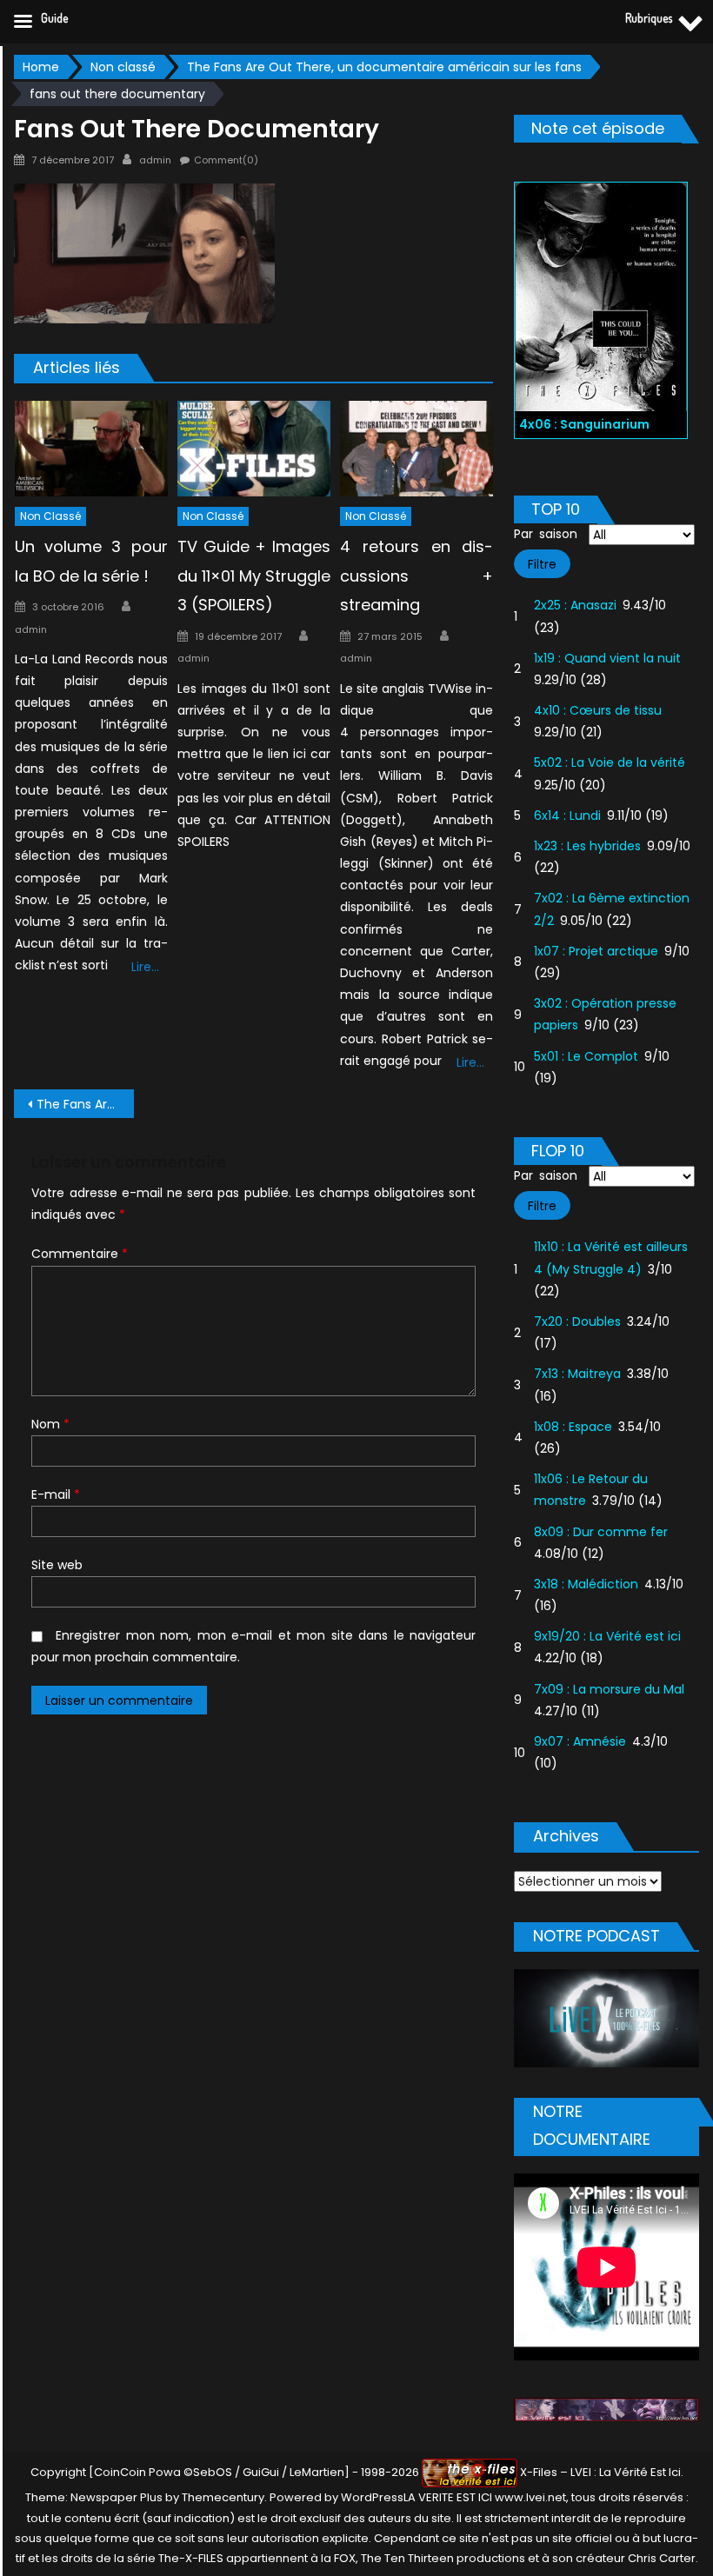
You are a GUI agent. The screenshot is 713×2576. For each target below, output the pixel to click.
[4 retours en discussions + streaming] (416, 449)
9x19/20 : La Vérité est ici (607, 1636)
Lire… (145, 967)
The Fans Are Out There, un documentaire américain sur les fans (85, 1104)
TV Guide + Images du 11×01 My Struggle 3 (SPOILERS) (254, 576)
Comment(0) (226, 160)
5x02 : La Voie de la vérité (610, 762)
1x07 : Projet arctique (596, 951)
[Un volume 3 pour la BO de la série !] (91, 449)
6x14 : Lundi (567, 815)
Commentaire (80, 1254)
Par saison (546, 534)
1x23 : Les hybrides (587, 846)
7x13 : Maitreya (577, 1374)
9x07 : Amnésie (580, 1741)
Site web (57, 1565)
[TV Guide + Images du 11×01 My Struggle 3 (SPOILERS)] (254, 449)
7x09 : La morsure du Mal (609, 1689)
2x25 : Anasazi (575, 605)
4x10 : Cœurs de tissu (598, 710)
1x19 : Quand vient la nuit (607, 658)
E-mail (56, 1494)
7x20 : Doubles (577, 1321)
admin (155, 160)
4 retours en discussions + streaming (416, 576)
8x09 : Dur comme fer (601, 1532)
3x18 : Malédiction (586, 1584)
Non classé (50, 516)
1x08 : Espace (573, 1427)
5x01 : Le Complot (586, 1056)
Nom (50, 1424)
